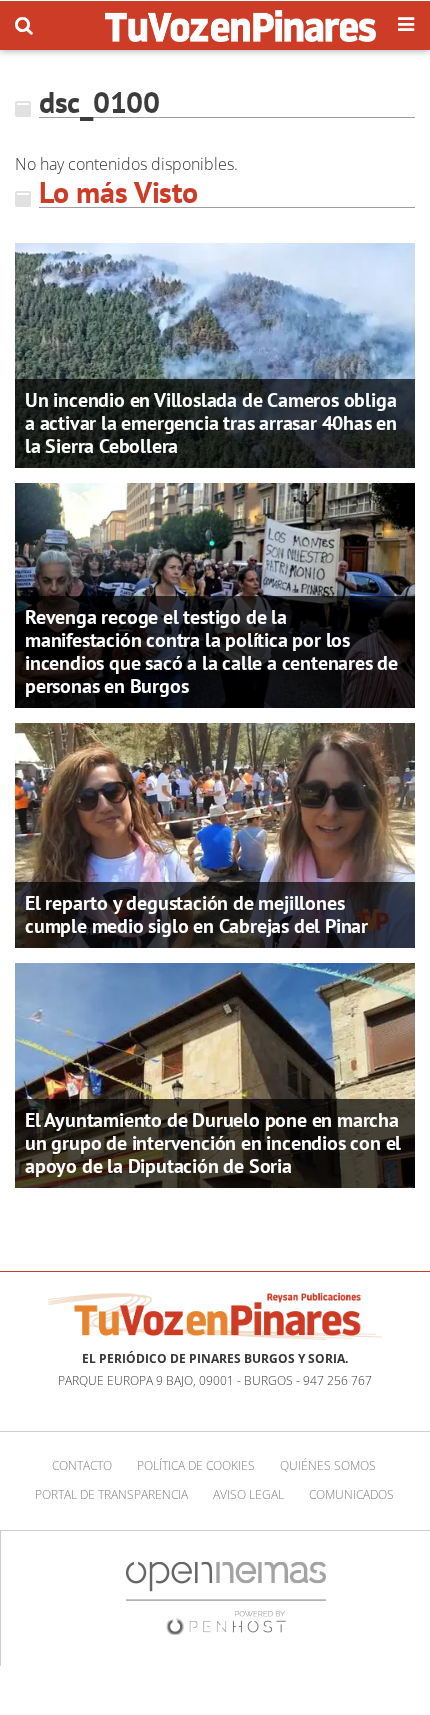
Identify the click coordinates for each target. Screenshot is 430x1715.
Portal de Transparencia (111, 1494)
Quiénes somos (328, 1465)
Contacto (82, 1465)
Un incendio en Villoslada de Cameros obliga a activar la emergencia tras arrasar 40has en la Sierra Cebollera (211, 423)
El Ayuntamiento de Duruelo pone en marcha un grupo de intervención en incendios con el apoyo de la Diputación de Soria (213, 1143)
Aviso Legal (248, 1494)
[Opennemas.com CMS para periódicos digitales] (226, 1597)
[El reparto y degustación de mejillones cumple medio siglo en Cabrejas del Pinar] (215, 834)
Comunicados (351, 1494)
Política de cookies (196, 1465)
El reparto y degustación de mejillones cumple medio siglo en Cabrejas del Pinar (196, 914)
